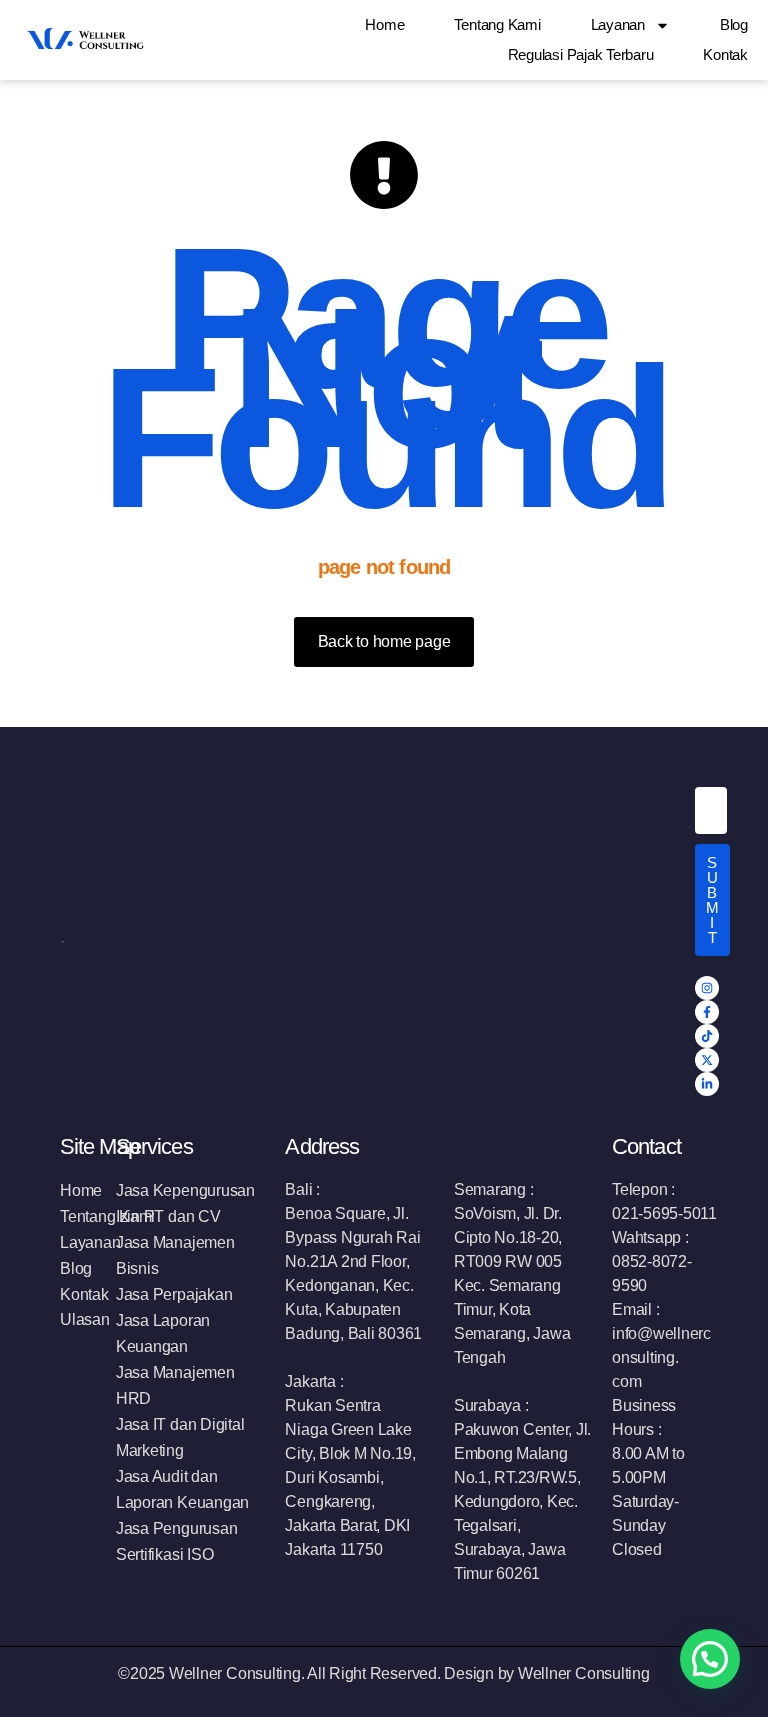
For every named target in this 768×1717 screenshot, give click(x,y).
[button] (710, 1659)
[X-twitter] (707, 1060)
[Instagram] (707, 988)
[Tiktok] (707, 1036)
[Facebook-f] (707, 1012)
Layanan (618, 24)
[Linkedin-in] (707, 1084)
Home (384, 24)
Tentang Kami (497, 24)
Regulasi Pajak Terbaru (581, 54)
